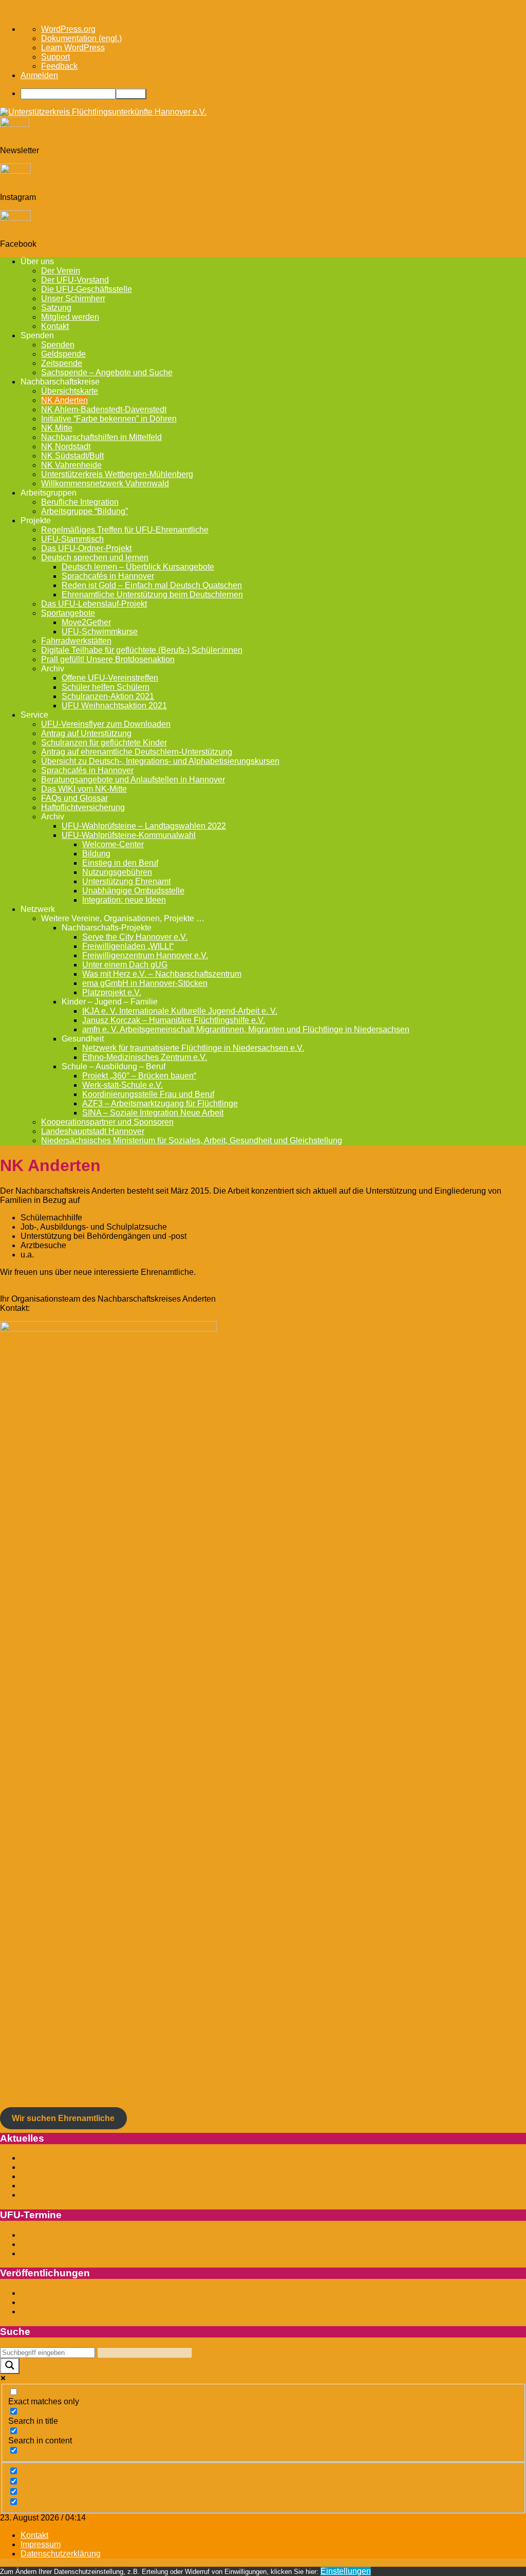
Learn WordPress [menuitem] (73, 48)
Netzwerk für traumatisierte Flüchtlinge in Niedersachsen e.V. (193, 1048)
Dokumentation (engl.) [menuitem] (81, 38)
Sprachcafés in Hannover (108, 576)
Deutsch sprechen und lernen (95, 558)
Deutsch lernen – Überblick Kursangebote (138, 567)
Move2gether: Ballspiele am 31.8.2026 (91, 2158)
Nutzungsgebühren (117, 872)
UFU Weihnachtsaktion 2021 (114, 706)
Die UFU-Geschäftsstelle (87, 289)
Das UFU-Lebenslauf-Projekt (94, 604)
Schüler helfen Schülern (106, 687)
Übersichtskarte (70, 391)
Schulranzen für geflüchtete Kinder (104, 743)
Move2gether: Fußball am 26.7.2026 (87, 2176)
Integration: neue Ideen (124, 900)
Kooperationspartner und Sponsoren (107, 1122)
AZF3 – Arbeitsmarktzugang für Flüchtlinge (160, 1103)
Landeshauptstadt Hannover (93, 1131)
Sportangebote (68, 613)
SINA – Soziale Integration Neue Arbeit (153, 1113)
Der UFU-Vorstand (75, 280)
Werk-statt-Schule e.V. (123, 1085)
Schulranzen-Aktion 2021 (108, 696)
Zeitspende (62, 363)
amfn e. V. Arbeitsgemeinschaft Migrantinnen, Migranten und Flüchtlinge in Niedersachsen (246, 1029)
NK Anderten (64, 400)
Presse (33, 2312)
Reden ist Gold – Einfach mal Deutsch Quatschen (152, 585)
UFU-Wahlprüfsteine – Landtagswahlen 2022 (144, 826)
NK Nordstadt (66, 446)
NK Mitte (57, 428)
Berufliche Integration (80, 502)
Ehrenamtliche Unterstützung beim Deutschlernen (152, 595)
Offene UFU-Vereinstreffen (110, 678)
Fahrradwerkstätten (76, 641)
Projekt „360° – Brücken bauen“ (139, 1076)
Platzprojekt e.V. (112, 992)
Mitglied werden (70, 317)
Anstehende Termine (58, 2253)
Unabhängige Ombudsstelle (133, 891)
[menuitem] (273, 94)
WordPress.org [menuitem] (68, 29)
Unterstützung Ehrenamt (126, 881)
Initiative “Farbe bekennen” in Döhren (109, 419)
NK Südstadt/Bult (72, 456)
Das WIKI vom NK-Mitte (84, 789)
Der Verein (61, 271)
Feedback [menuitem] (59, 66)
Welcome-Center (113, 844)
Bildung (96, 854)
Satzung (56, 308)
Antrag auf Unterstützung (86, 733)
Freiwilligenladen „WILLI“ (128, 946)
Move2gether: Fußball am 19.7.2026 (87, 2186)
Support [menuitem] (55, 57)
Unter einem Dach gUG (125, 965)
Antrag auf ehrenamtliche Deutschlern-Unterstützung (137, 752)
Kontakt (55, 326)
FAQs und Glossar (74, 798)
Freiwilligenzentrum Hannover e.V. (145, 955)
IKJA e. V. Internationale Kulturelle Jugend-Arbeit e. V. (180, 1011)
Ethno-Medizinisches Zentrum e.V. (145, 1057)
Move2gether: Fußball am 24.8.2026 (87, 2167)
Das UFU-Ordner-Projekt (86, 548)
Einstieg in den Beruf (120, 863)
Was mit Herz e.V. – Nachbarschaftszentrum (162, 974)
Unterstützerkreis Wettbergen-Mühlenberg (117, 474)
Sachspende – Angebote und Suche (107, 372)
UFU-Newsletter (50, 2293)
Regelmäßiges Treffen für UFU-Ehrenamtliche (125, 530)
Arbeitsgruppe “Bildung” (84, 511)
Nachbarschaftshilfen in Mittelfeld (101, 437)
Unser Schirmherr (73, 298)
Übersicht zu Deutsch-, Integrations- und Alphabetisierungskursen (160, 761)
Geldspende (63, 354)
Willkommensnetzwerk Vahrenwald (105, 483)
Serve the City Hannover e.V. (135, 937)
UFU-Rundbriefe (51, 2302)
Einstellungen (346, 2571)
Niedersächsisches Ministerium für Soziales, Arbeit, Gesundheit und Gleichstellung (192, 1140)
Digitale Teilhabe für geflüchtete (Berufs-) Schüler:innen (142, 650)
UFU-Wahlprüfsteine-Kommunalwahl (129, 835)
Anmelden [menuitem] (39, 75)
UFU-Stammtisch (72, 539)
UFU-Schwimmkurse (100, 632)
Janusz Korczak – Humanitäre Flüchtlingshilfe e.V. (174, 1020)
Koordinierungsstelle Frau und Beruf (148, 1094)
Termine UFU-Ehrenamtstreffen (77, 2235)
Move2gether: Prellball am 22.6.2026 (88, 2195)
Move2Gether (86, 622)
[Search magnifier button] (10, 2366)
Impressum (41, 2544)
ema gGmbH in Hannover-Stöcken (145, 983)
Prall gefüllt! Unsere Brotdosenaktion (108, 659)
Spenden (58, 345)
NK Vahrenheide (71, 465)
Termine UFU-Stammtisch (68, 2244)
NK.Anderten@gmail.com (78, 1308)
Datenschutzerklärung (61, 2554)
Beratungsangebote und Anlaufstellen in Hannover (133, 780)
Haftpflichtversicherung (83, 807)
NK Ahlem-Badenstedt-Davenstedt (104, 409)
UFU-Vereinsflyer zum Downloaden (106, 724)
